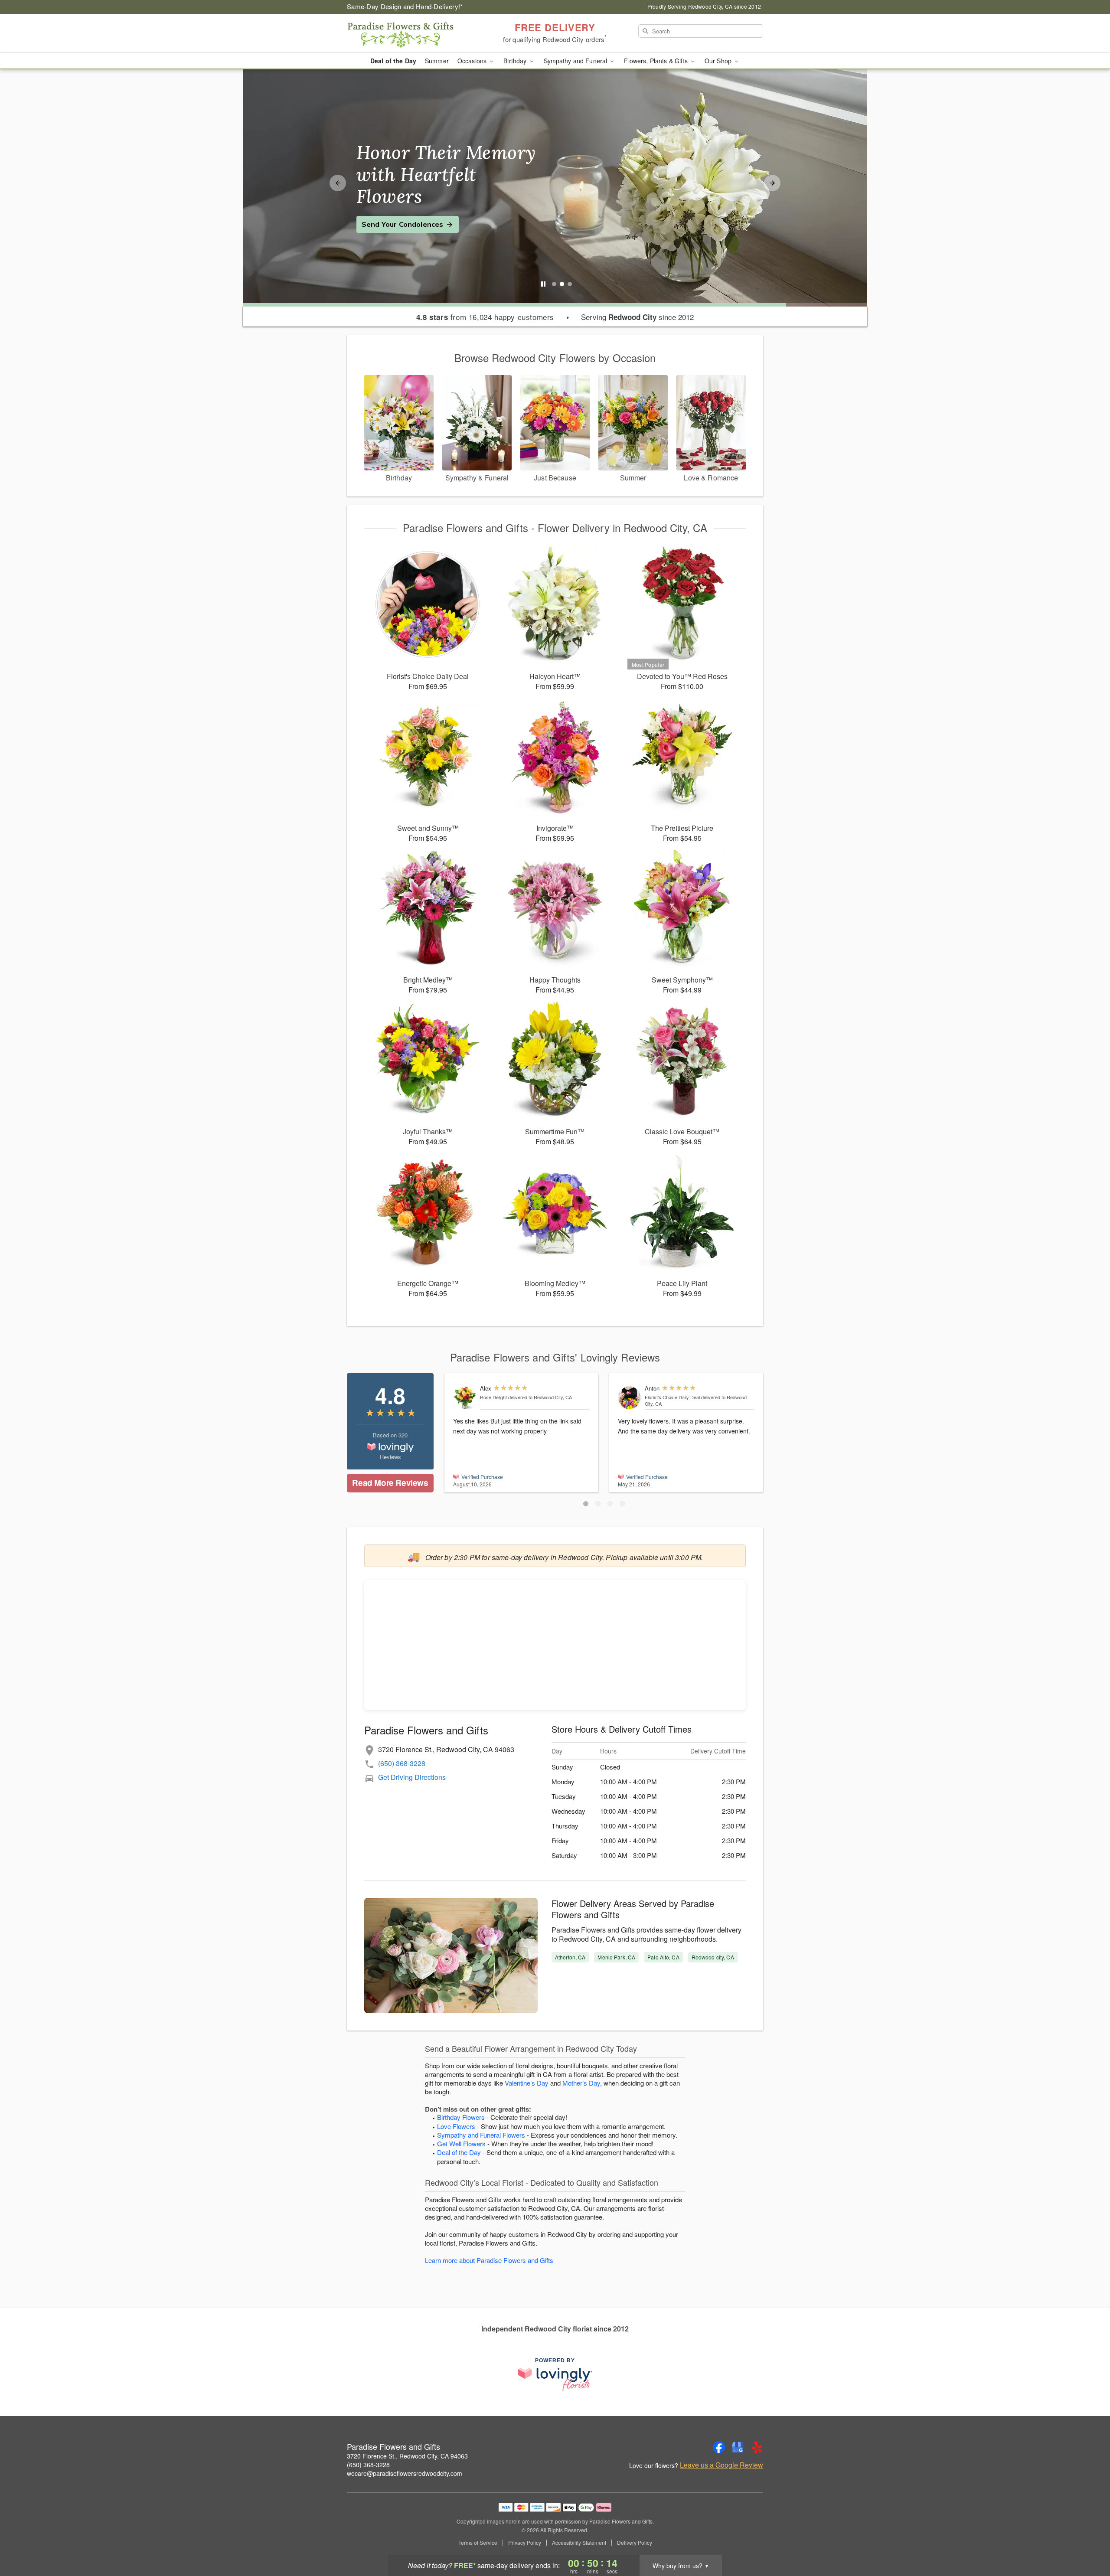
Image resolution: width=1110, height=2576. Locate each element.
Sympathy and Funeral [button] (576, 61)
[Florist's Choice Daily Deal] (629, 1398)
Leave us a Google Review (721, 2465)
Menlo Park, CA (616, 1957)
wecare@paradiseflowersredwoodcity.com (405, 2473)
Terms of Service (478, 2543)
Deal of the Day (393, 61)
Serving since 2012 (637, 317)
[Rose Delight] (465, 1398)
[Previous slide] (338, 183)
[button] (586, 1504)
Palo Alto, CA (663, 1957)
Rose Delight (493, 1397)
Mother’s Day (581, 2083)
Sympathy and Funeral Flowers (481, 2135)
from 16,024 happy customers (485, 317)
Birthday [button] (516, 61)
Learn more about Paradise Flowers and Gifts (489, 2260)
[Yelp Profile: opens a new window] (757, 2447)
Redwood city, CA (713, 1957)
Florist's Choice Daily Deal (672, 1397)
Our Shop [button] (719, 61)
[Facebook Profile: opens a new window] (719, 2447)
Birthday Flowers (461, 2117)
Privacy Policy (525, 2543)
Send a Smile (384, 213)
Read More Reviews (390, 1483)
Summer (437, 61)
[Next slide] (772, 183)
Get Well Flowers (461, 2143)
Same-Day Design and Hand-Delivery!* (405, 6)
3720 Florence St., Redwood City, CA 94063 (407, 2456)
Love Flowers (456, 2126)
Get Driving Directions (412, 1777)
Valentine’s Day (527, 2083)
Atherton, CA (570, 1957)
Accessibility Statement (579, 2543)
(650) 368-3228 (402, 1763)
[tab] (554, 284)
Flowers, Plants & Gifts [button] (656, 61)
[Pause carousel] (543, 284)
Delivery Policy (635, 2543)
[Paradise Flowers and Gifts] (409, 33)
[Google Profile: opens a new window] (738, 2447)
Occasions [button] (473, 61)
